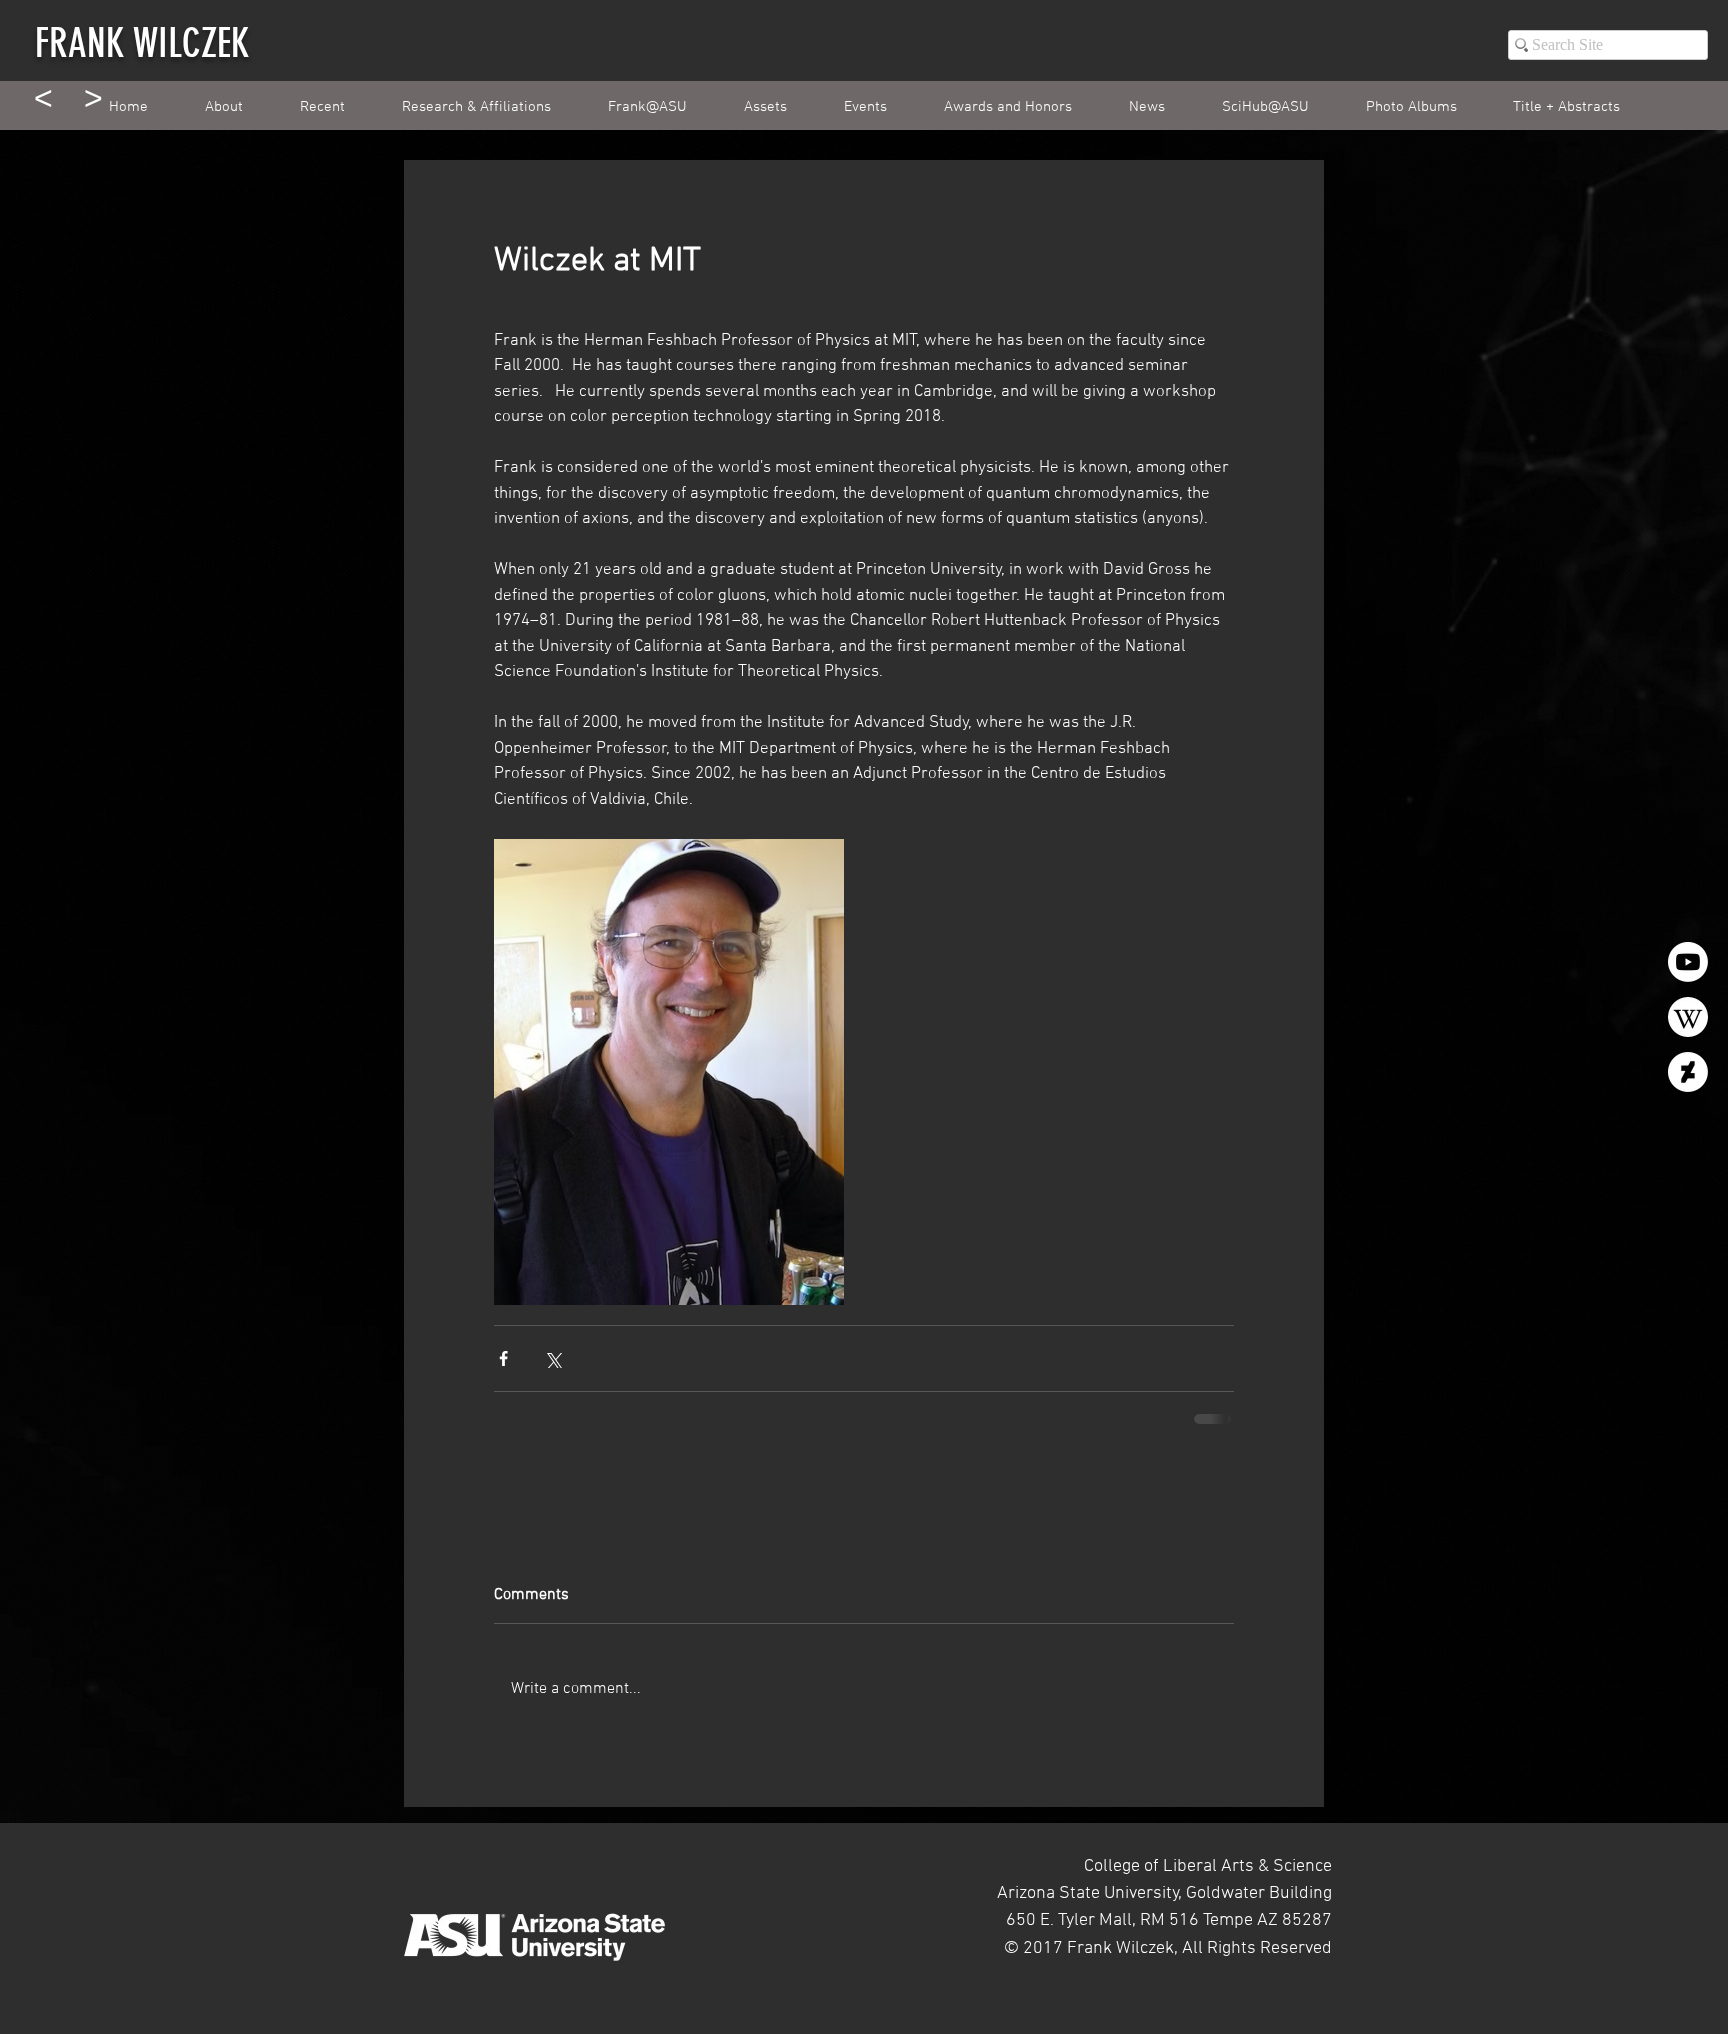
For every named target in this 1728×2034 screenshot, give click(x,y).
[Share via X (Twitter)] (552, 1358)
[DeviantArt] (1688, 1072)
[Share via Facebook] (503, 1358)
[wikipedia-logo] (1688, 1017)
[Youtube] (1688, 962)
